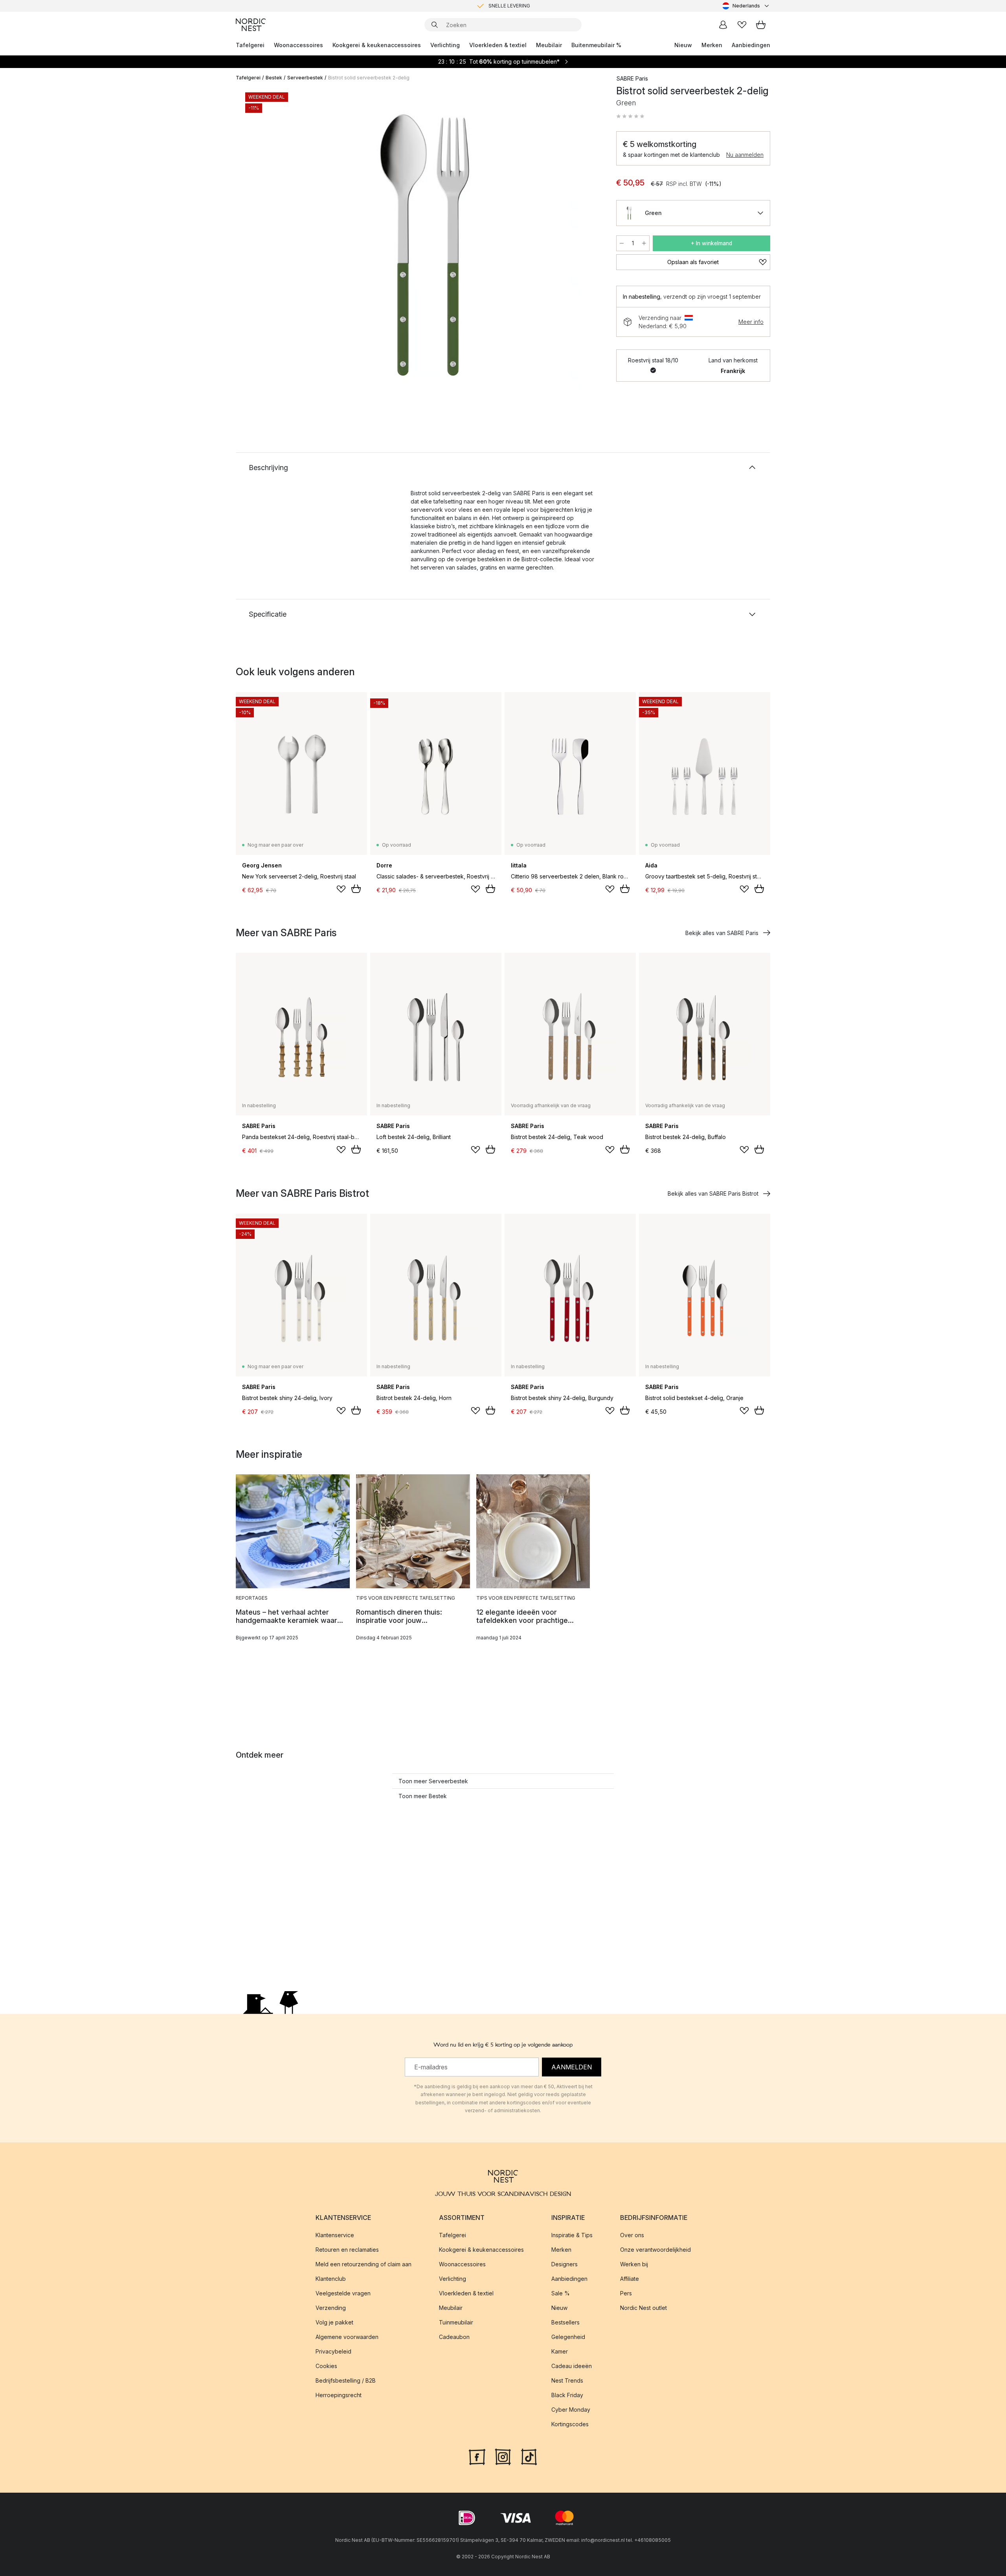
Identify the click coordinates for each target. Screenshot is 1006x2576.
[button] (630, 116)
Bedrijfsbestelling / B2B (346, 2380)
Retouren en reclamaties (347, 2250)
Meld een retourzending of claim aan (363, 2264)
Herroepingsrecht (339, 2395)
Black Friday (567, 2395)
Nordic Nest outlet (643, 2308)
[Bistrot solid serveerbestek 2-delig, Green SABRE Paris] (424, 245)
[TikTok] (529, 2456)
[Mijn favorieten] (742, 25)
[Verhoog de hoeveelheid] (644, 243)
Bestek (274, 78)
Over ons (632, 2235)
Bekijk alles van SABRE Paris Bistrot (713, 1193)
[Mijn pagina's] (723, 25)
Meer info (751, 322)
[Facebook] (477, 2456)
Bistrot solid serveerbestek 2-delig (369, 78)
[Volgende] (586, 246)
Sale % (561, 2293)
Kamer (560, 2351)
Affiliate (630, 2279)
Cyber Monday (571, 2410)
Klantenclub (331, 2279)
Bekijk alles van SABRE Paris (722, 933)
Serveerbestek (305, 78)
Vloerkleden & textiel (498, 45)
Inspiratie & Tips (572, 2235)
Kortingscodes (570, 2424)
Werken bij (634, 2264)
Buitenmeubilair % (596, 45)
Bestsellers (565, 2322)
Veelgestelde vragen (343, 2293)
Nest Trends (567, 2380)
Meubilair (549, 45)
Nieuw (683, 45)
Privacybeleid (333, 2351)
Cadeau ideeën (572, 2366)
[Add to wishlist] (341, 889)
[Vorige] (263, 246)
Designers (564, 2264)
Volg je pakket (334, 2322)
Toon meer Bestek (423, 1796)
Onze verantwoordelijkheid (655, 2250)
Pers (626, 2293)
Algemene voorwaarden (347, 2337)
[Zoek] (435, 25)
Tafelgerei (250, 45)
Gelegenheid (568, 2337)
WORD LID (536, 6)
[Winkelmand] (761, 25)
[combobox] (746, 6)
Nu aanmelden (745, 155)
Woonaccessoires (298, 45)
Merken (712, 45)
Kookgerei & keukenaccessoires (377, 45)
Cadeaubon (454, 2337)
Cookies (326, 2366)
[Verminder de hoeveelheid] (622, 243)
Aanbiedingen (751, 45)
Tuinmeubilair (456, 2322)
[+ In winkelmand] (356, 889)
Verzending (331, 2308)
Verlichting (445, 45)
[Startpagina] (251, 25)
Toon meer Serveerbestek (433, 1781)
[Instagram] (503, 2456)
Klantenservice (335, 2235)
